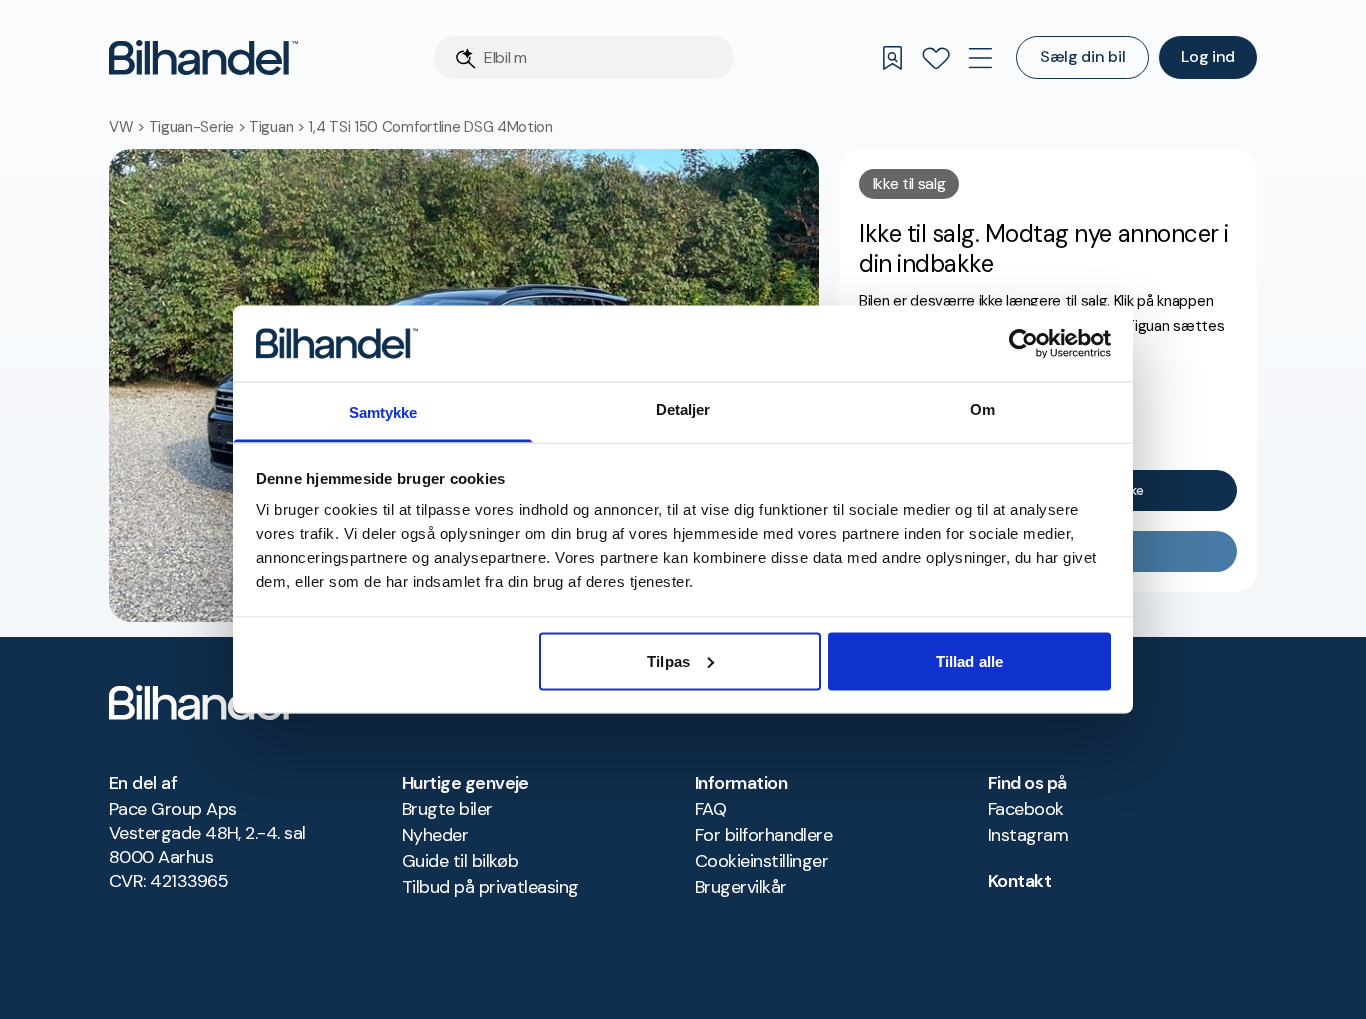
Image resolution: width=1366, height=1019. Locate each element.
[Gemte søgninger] (892, 58)
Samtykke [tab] (383, 412)
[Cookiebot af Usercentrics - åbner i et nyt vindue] (1023, 343)
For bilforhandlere (763, 835)
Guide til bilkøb (460, 861)
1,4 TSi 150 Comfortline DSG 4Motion (430, 127)
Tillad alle (969, 660)
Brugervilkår (741, 887)
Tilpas (668, 660)
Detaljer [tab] (683, 409)
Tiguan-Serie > (199, 127)
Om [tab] (982, 409)
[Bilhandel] (203, 57)
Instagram (1028, 835)
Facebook (1026, 809)
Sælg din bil (1082, 56)
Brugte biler (447, 809)
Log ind (1208, 56)
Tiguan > (278, 127)
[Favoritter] (936, 58)
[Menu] (980, 58)
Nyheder (435, 835)
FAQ (710, 809)
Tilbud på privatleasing (490, 887)
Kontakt (1019, 881)
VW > (129, 127)
